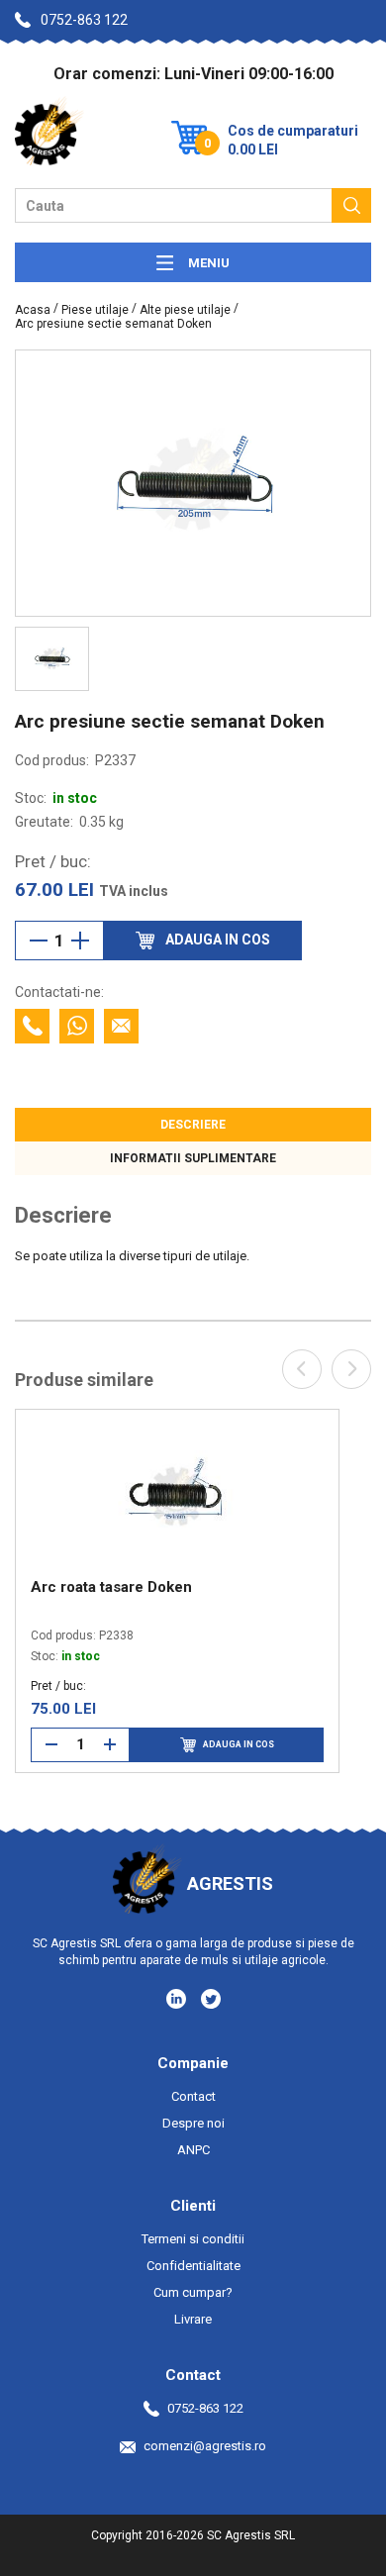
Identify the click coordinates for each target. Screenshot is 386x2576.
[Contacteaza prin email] (121, 1026)
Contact (193, 2096)
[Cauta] (351, 205)
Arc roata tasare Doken (111, 1587)
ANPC (193, 2150)
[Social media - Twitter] (211, 1999)
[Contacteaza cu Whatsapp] (77, 1026)
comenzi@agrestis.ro (205, 2446)
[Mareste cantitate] (80, 941)
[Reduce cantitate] (39, 941)
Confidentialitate (193, 2266)
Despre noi (193, 2123)
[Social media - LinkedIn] (178, 1998)
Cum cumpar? (193, 2292)
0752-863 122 (84, 20)
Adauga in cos (239, 1744)
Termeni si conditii (193, 2239)
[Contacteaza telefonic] (32, 1026)
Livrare (193, 2319)
